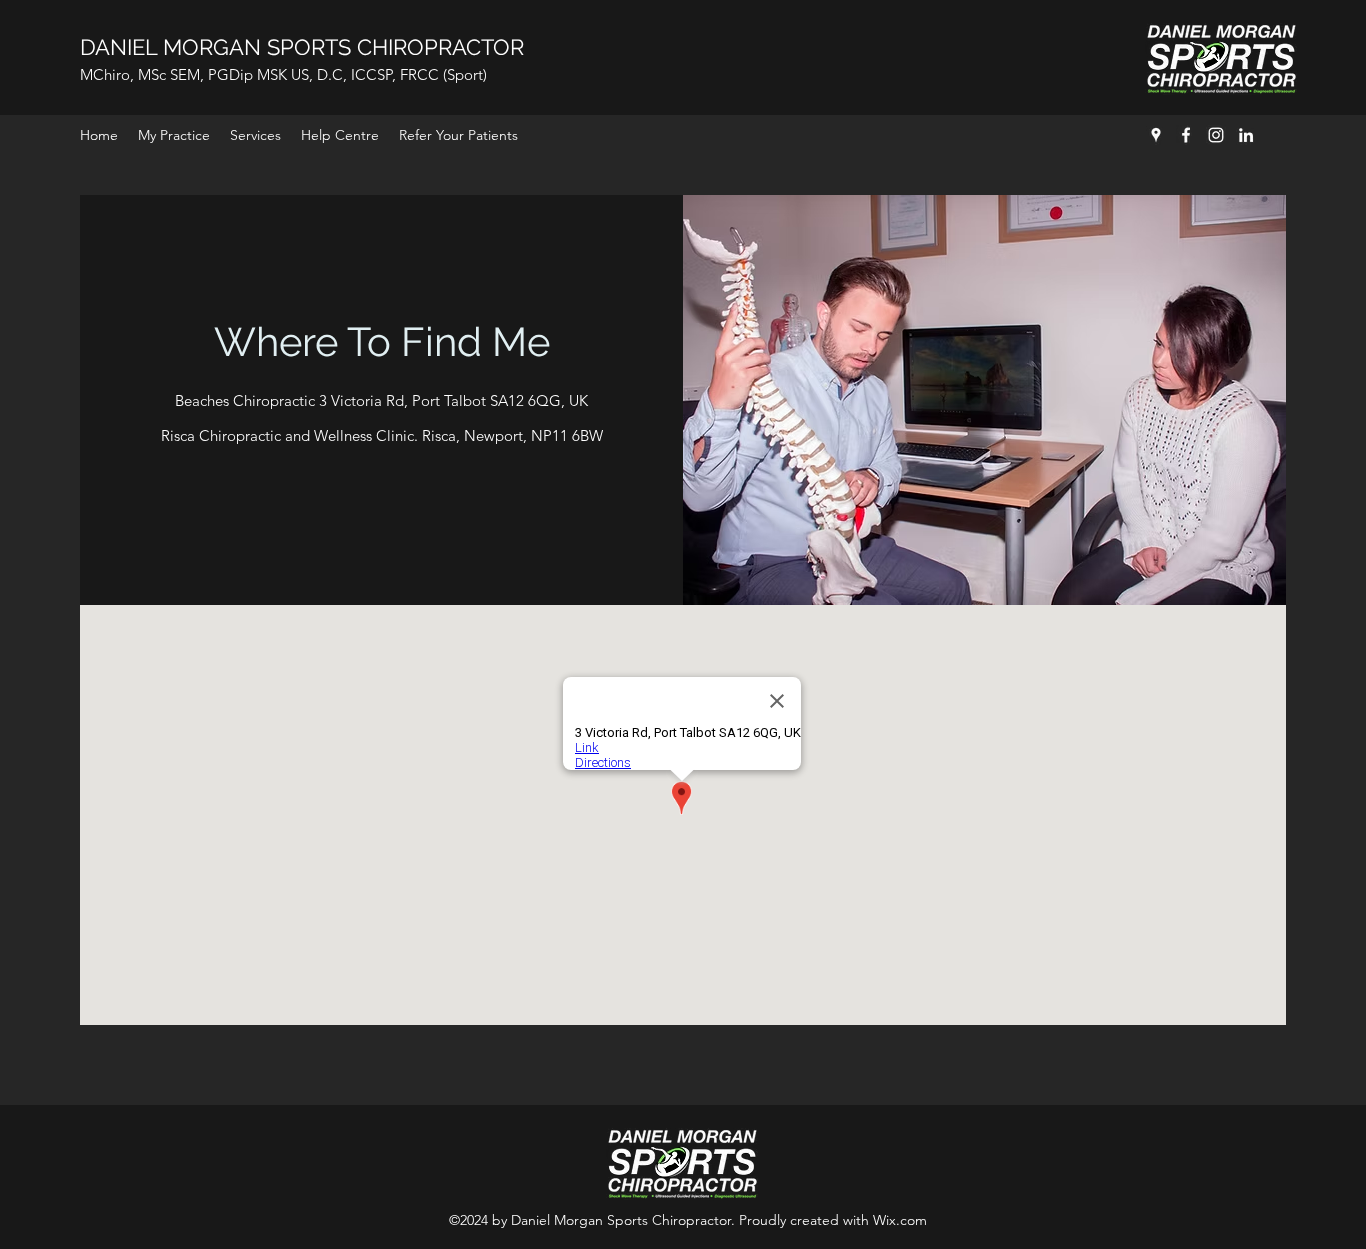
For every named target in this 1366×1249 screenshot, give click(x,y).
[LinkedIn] (1246, 135)
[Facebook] (1186, 135)
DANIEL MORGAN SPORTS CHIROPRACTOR (302, 47)
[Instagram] (1216, 135)
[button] (255, 135)
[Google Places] (1156, 135)
